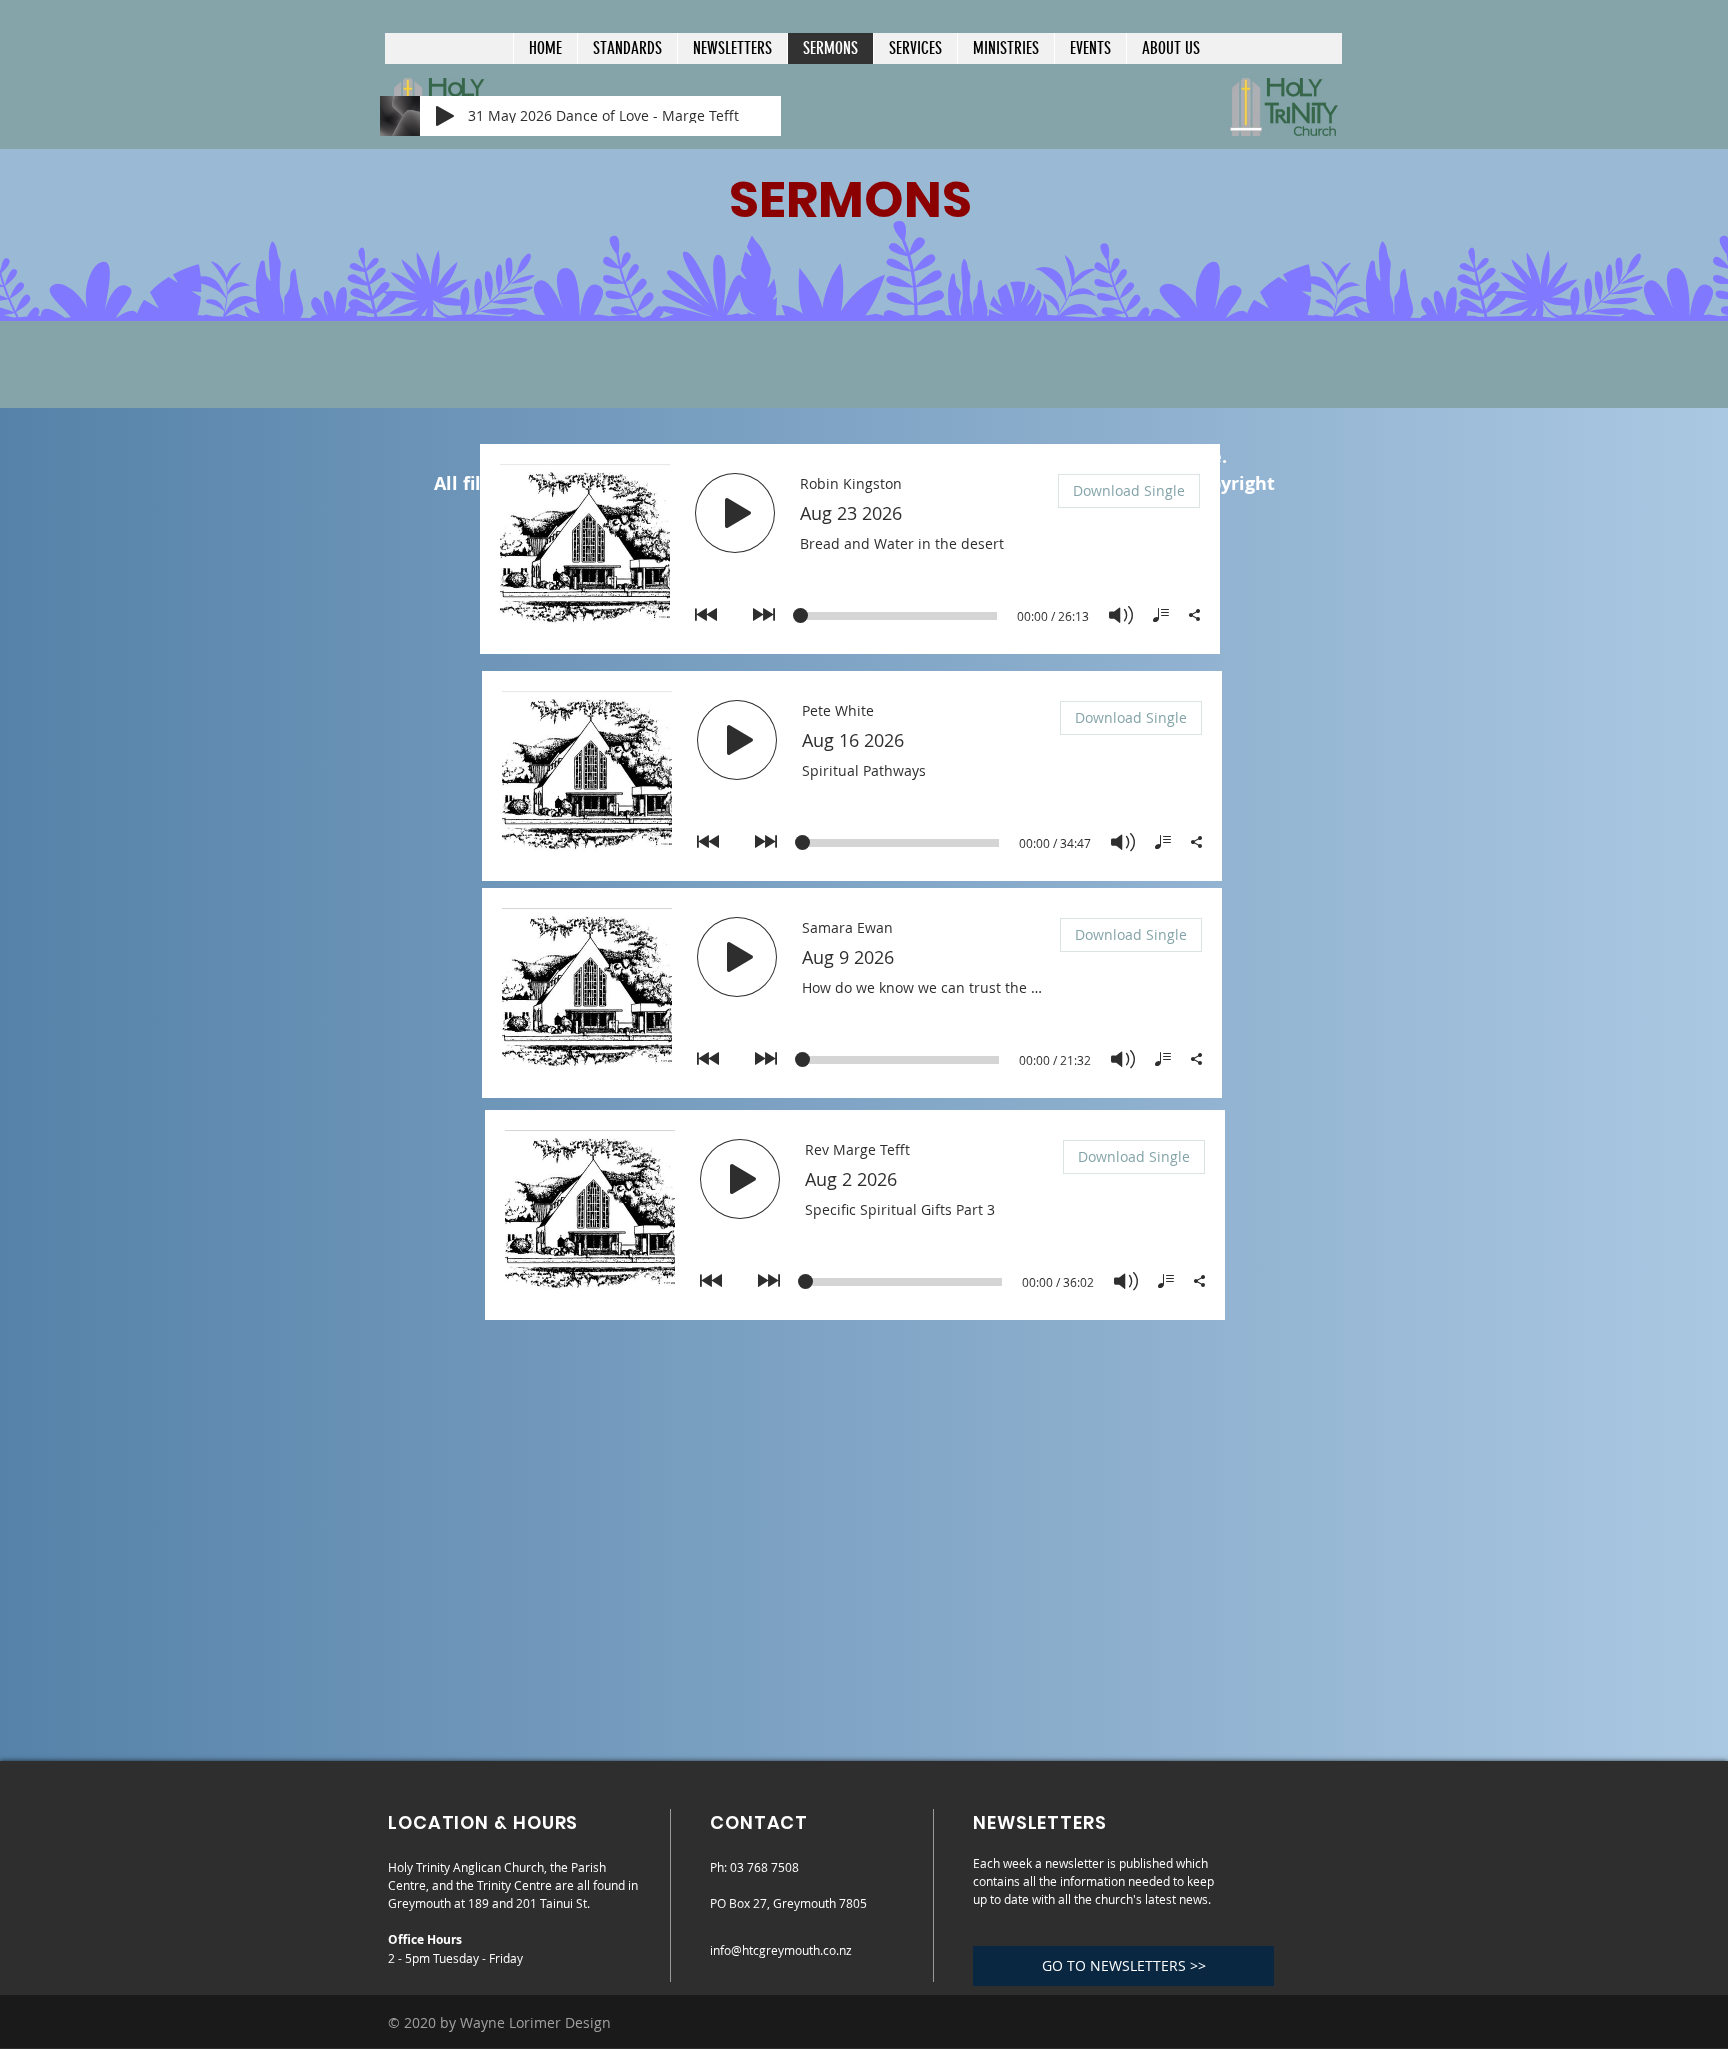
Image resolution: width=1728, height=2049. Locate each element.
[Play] (445, 116)
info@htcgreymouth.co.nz (781, 1950)
